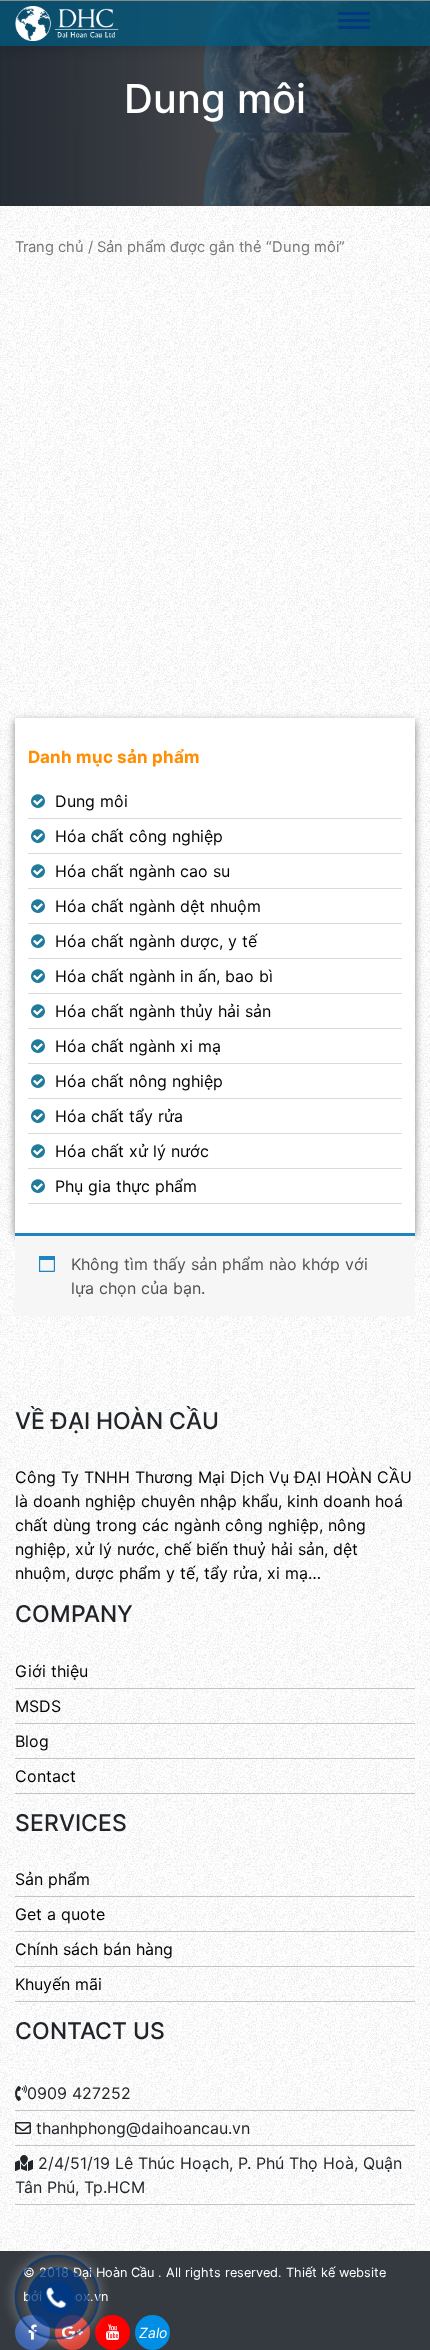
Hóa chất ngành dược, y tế (156, 941)
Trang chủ (49, 247)
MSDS (38, 1706)
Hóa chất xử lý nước (132, 1151)
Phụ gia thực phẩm (126, 1186)
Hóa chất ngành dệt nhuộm (158, 906)
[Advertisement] (215, 488)
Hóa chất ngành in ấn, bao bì (164, 976)
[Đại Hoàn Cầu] (67, 22)
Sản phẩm (52, 1879)
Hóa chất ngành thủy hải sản (163, 1011)
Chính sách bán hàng (94, 1949)
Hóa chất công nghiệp (139, 836)
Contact (45, 1776)
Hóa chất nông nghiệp (139, 1081)
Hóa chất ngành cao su (142, 871)
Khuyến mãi (58, 1984)
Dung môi (91, 801)
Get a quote (60, 1914)
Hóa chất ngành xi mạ (138, 1046)
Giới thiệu (51, 1671)
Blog (32, 1741)
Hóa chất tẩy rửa (119, 1116)
